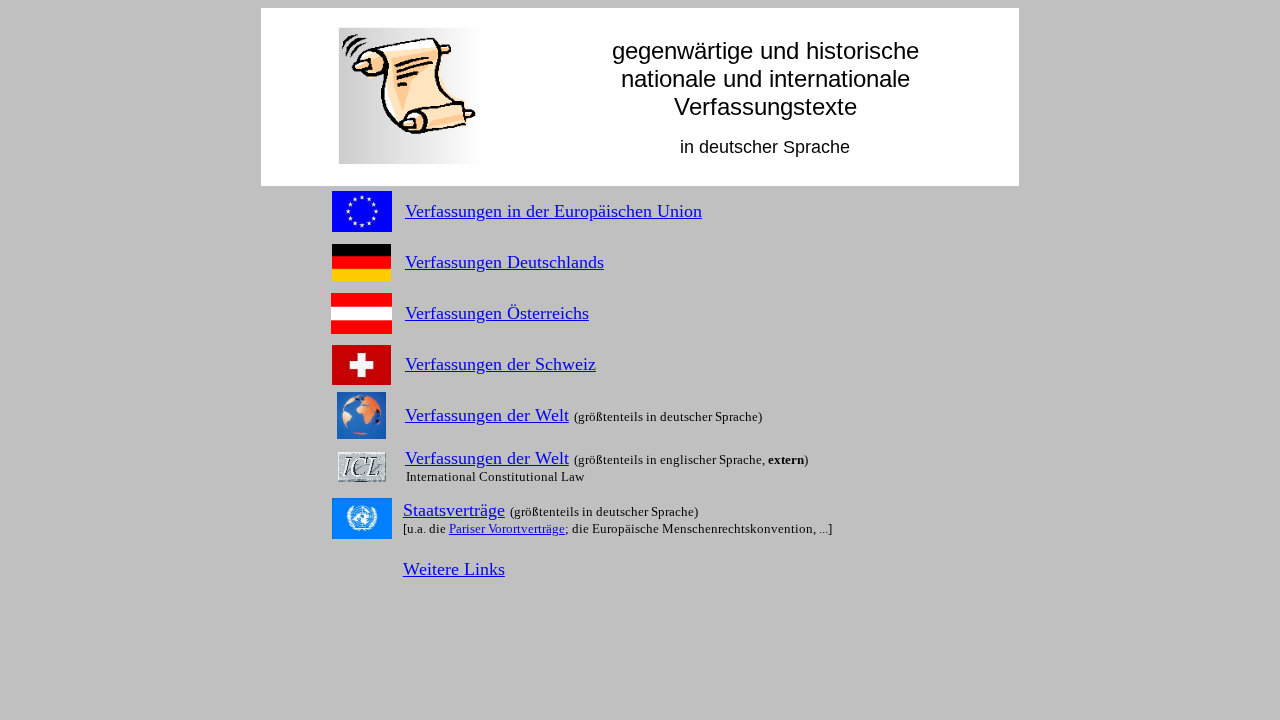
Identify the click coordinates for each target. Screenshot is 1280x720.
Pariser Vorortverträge (507, 528)
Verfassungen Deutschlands (504, 262)
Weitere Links (454, 569)
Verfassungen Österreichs (497, 313)
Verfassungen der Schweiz (500, 364)
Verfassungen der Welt (487, 415)
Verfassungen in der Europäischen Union (553, 211)
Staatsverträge (454, 510)
